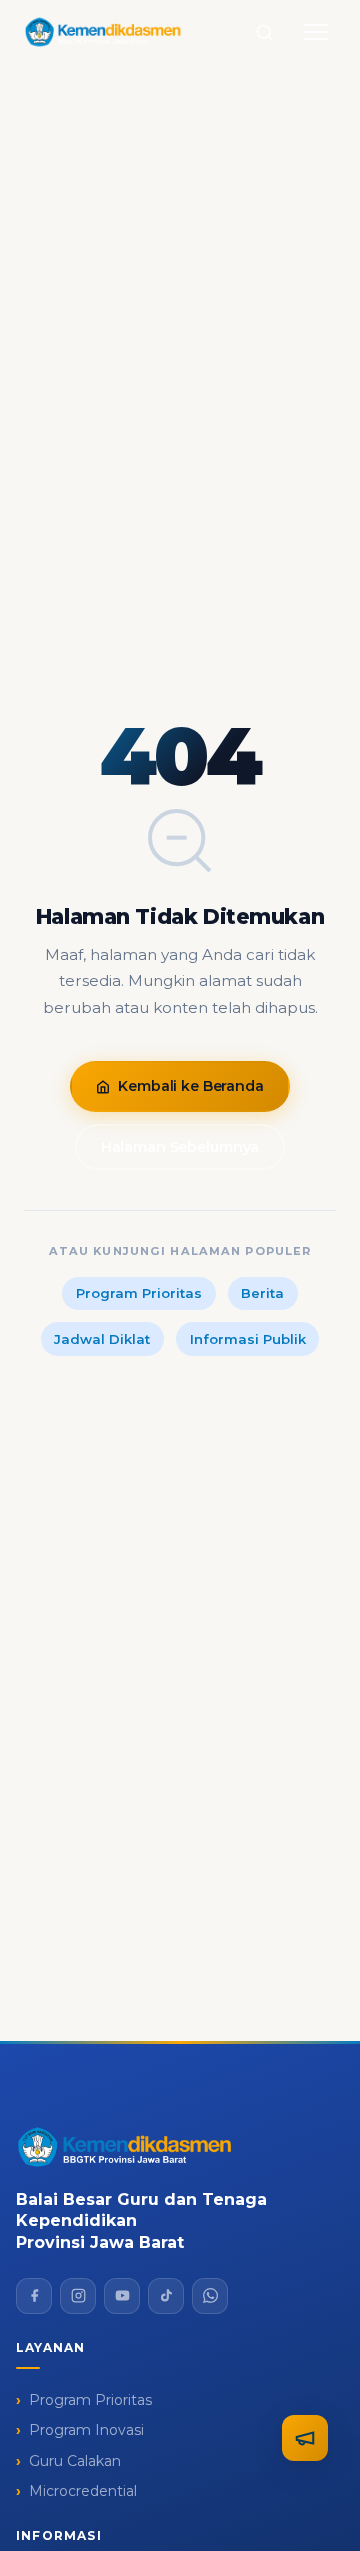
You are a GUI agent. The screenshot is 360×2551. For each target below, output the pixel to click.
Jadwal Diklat (102, 1339)
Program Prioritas (139, 1293)
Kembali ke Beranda (190, 1086)
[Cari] (264, 32)
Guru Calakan (75, 2461)
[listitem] (34, 2296)
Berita (262, 1293)
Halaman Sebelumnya (180, 1147)
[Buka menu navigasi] (316, 32)
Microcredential (83, 2491)
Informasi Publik (248, 1339)
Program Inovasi (86, 2430)
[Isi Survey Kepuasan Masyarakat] (305, 2438)
